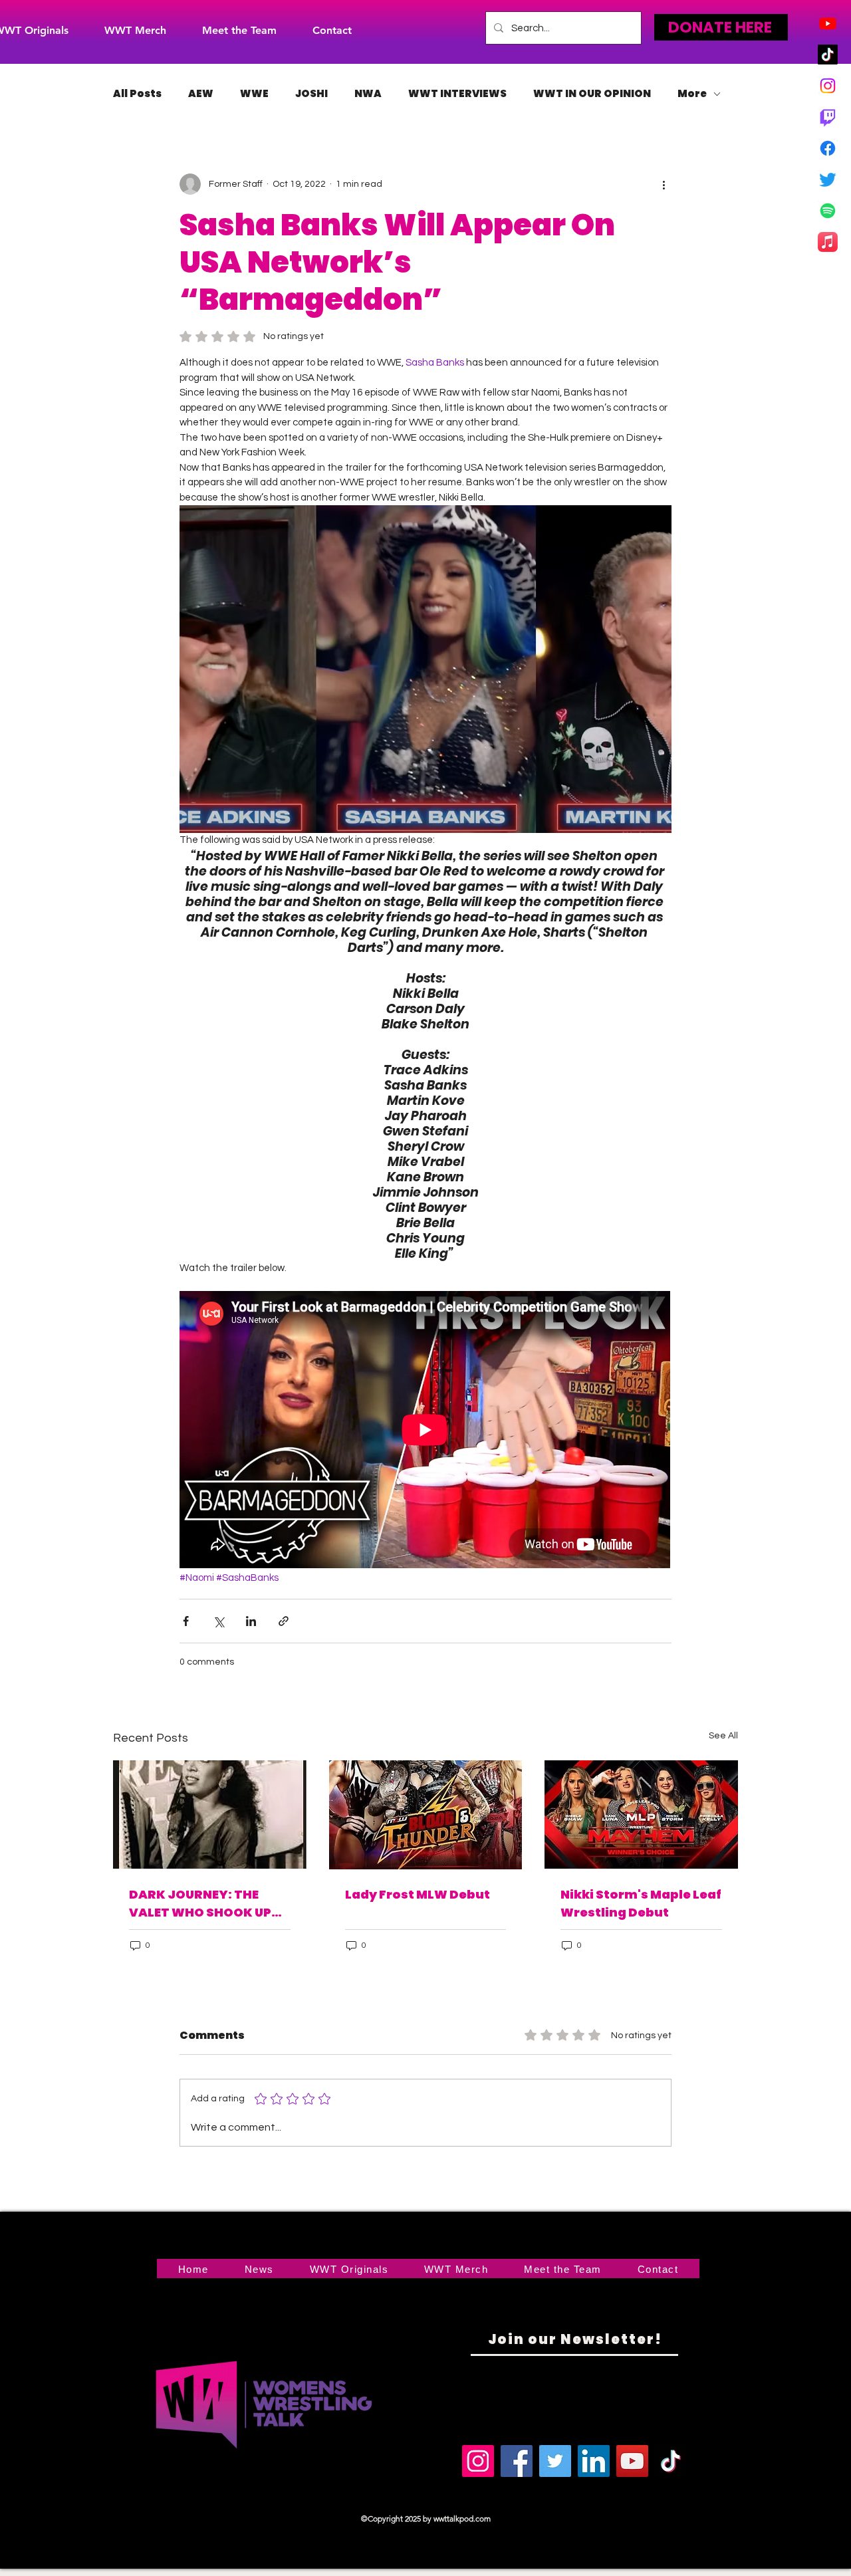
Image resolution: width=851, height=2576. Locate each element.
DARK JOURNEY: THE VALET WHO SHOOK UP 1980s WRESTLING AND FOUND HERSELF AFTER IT (207, 1904)
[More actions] (664, 184)
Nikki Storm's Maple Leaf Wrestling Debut (641, 1903)
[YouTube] (632, 2461)
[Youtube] (828, 23)
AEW (201, 94)
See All (723, 1736)
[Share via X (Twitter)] (218, 1621)
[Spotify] (828, 211)
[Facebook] (828, 148)
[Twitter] (828, 179)
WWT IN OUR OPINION (592, 94)
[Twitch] (828, 117)
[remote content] (425, 1431)
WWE (254, 94)
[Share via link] (284, 1621)
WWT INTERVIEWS (457, 94)
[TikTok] (828, 55)
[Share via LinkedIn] (251, 1621)
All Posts (137, 94)
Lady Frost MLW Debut (418, 1894)
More (692, 94)
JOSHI (311, 94)
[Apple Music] (828, 242)
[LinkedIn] (594, 2461)
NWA (368, 94)
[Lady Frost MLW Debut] (426, 1815)
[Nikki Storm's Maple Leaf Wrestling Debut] (641, 1815)
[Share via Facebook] (186, 1621)
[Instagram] (828, 86)
